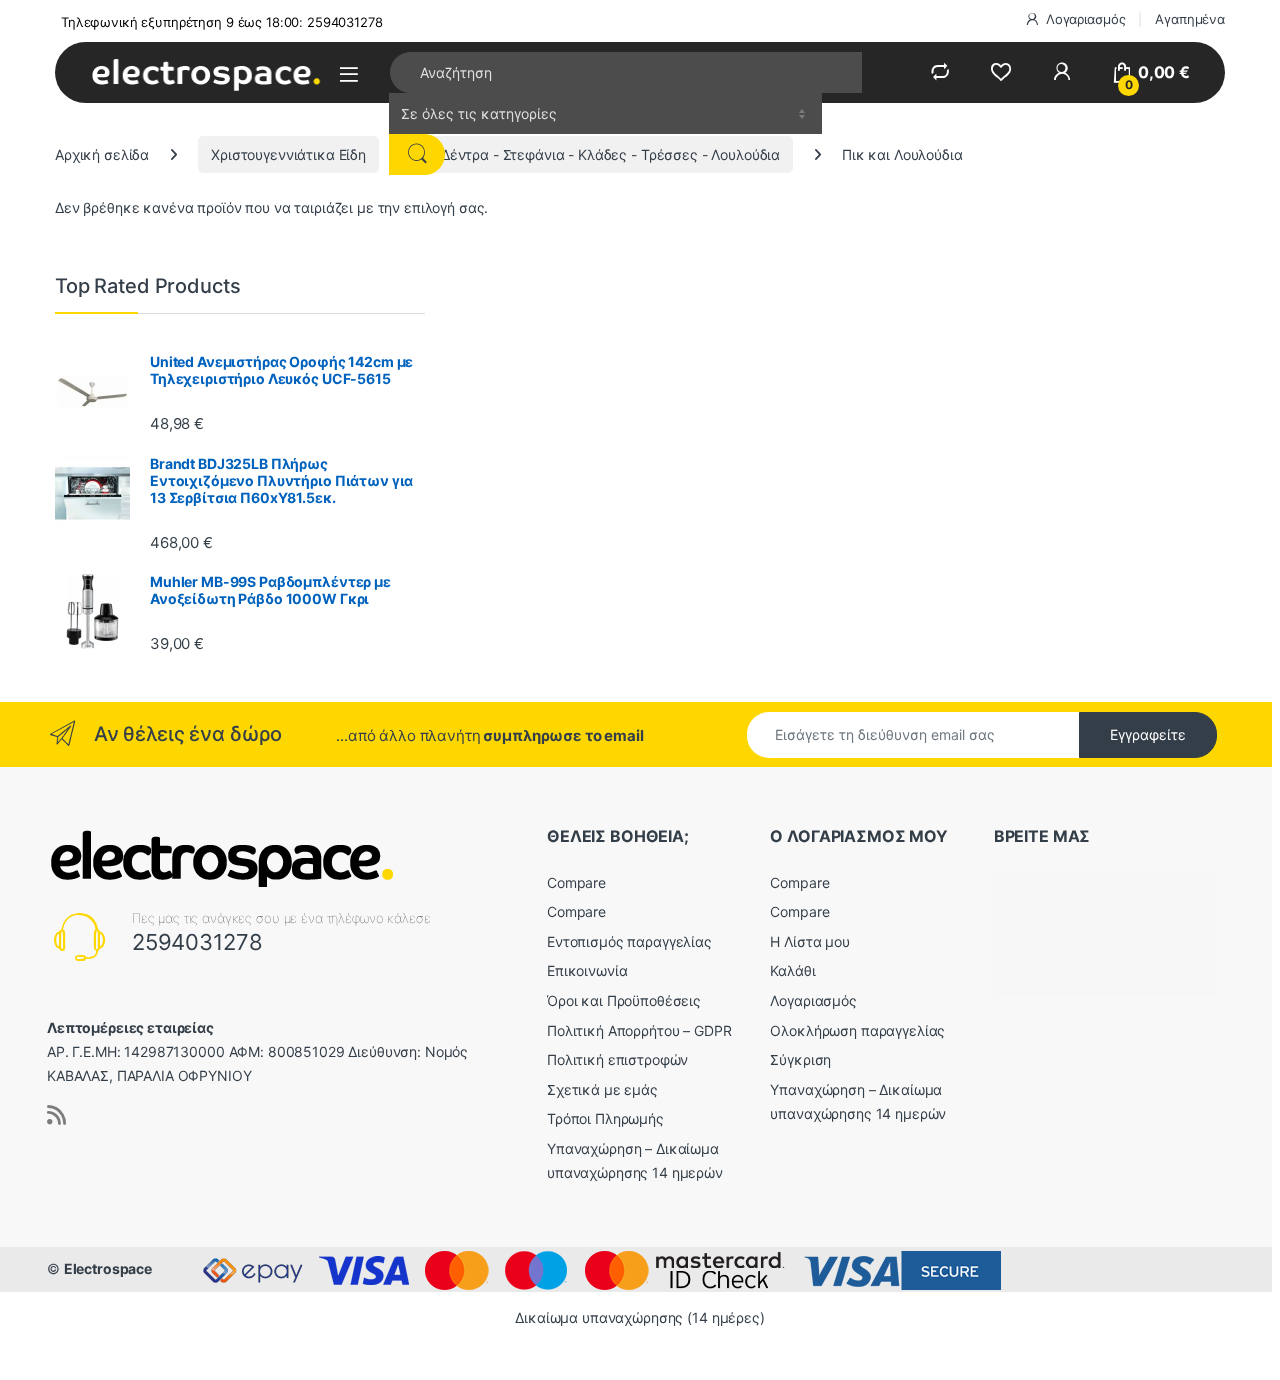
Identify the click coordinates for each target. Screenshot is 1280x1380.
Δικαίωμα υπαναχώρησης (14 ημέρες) (639, 1317)
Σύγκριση (800, 1059)
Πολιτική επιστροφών (617, 1059)
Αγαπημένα (1190, 19)
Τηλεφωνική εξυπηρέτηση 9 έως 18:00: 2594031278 (222, 22)
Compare (576, 882)
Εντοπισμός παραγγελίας (629, 941)
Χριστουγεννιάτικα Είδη (288, 154)
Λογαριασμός (1085, 19)
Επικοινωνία (587, 970)
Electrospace (108, 1268)
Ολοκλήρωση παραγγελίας (857, 1030)
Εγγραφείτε (1148, 734)
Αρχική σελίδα (102, 154)
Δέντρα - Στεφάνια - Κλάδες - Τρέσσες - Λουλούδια (610, 154)
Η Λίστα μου (809, 941)
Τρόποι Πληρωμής (605, 1118)
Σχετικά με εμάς (602, 1089)
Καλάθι (792, 970)
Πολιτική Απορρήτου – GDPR (639, 1030)
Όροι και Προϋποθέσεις (624, 1000)
